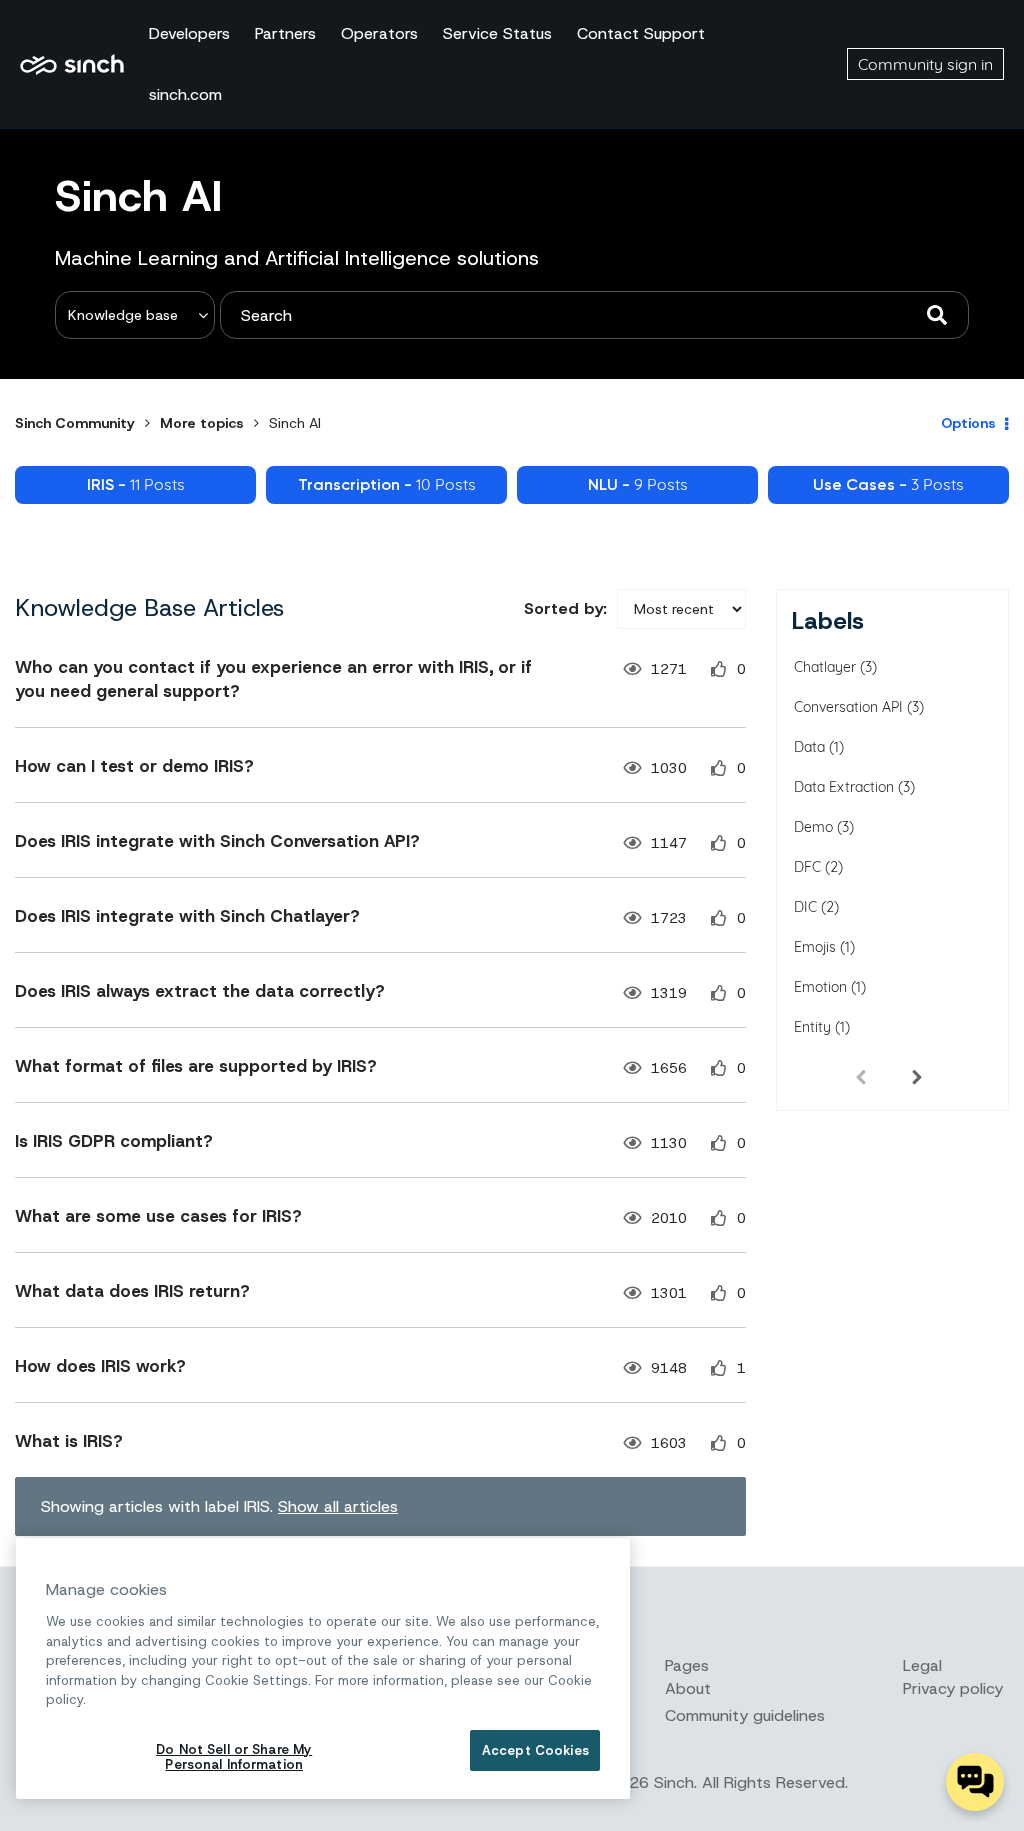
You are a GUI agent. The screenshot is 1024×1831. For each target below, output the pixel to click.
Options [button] (968, 423)
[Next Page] (917, 1076)
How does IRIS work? (100, 1366)
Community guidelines (745, 1715)
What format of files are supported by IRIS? (196, 1066)
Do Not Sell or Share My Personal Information (234, 1757)
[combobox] (594, 315)
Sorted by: (565, 608)
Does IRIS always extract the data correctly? (200, 991)
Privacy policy (953, 1688)
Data (809, 747)
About (688, 1688)
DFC (807, 867)
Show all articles (338, 1506)
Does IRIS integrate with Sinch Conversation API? (217, 841)
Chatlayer (825, 667)
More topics (202, 423)
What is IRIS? (69, 1441)
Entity (812, 1027)
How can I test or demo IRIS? (134, 766)
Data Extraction (844, 787)
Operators (379, 33)
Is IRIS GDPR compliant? (114, 1141)
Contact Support (641, 33)
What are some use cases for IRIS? (158, 1216)
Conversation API (848, 707)
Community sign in (925, 64)
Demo (813, 827)
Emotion (820, 987)
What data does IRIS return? (132, 1291)
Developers (189, 33)
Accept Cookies (535, 1750)
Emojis (815, 947)
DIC (805, 907)
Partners (285, 33)
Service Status (497, 33)
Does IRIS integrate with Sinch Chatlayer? (187, 916)
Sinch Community (72, 64)
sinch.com (185, 94)
